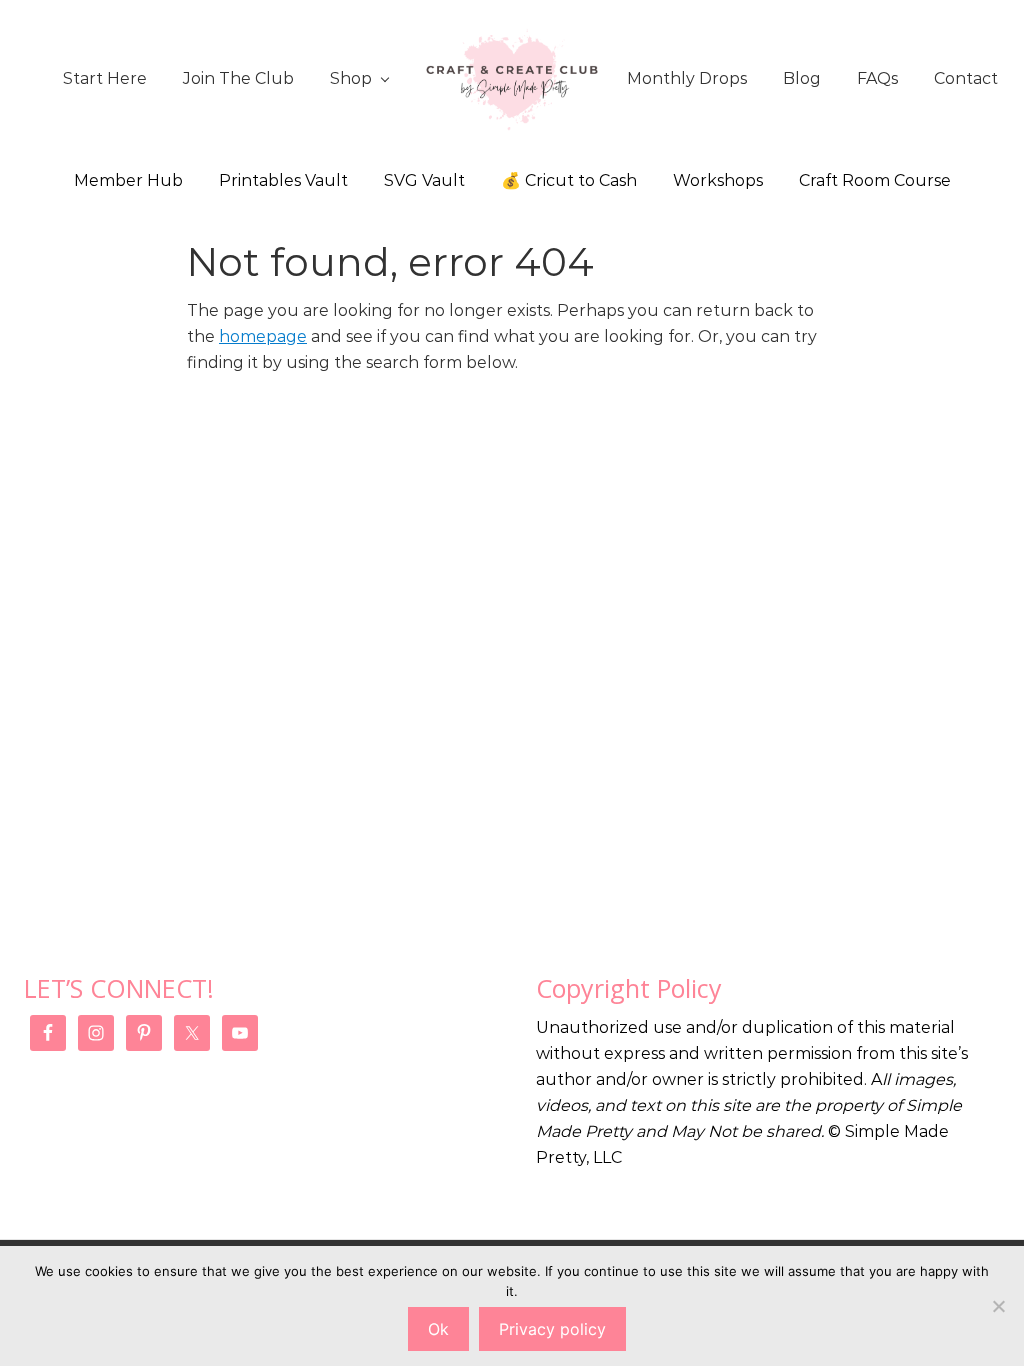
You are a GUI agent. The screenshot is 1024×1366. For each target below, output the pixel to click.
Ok (438, 1329)
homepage (263, 336)
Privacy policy (552, 1329)
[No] (999, 1306)
